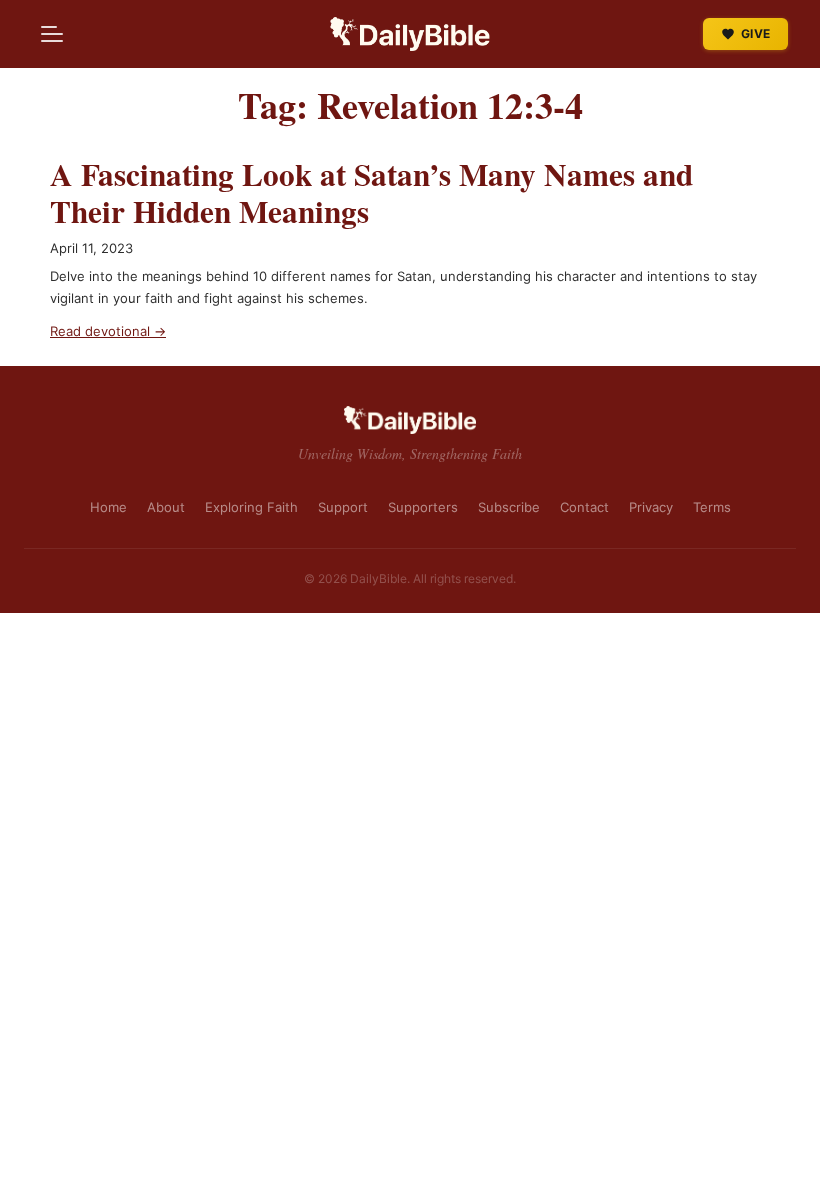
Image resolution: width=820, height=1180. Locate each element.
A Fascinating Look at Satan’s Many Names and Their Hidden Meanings (371, 193)
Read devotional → (108, 331)
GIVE (755, 33)
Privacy (651, 507)
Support (343, 507)
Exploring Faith (251, 507)
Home (108, 507)
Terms (712, 507)
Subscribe (509, 507)
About (166, 507)
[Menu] (52, 34)
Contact (584, 507)
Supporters (423, 507)
